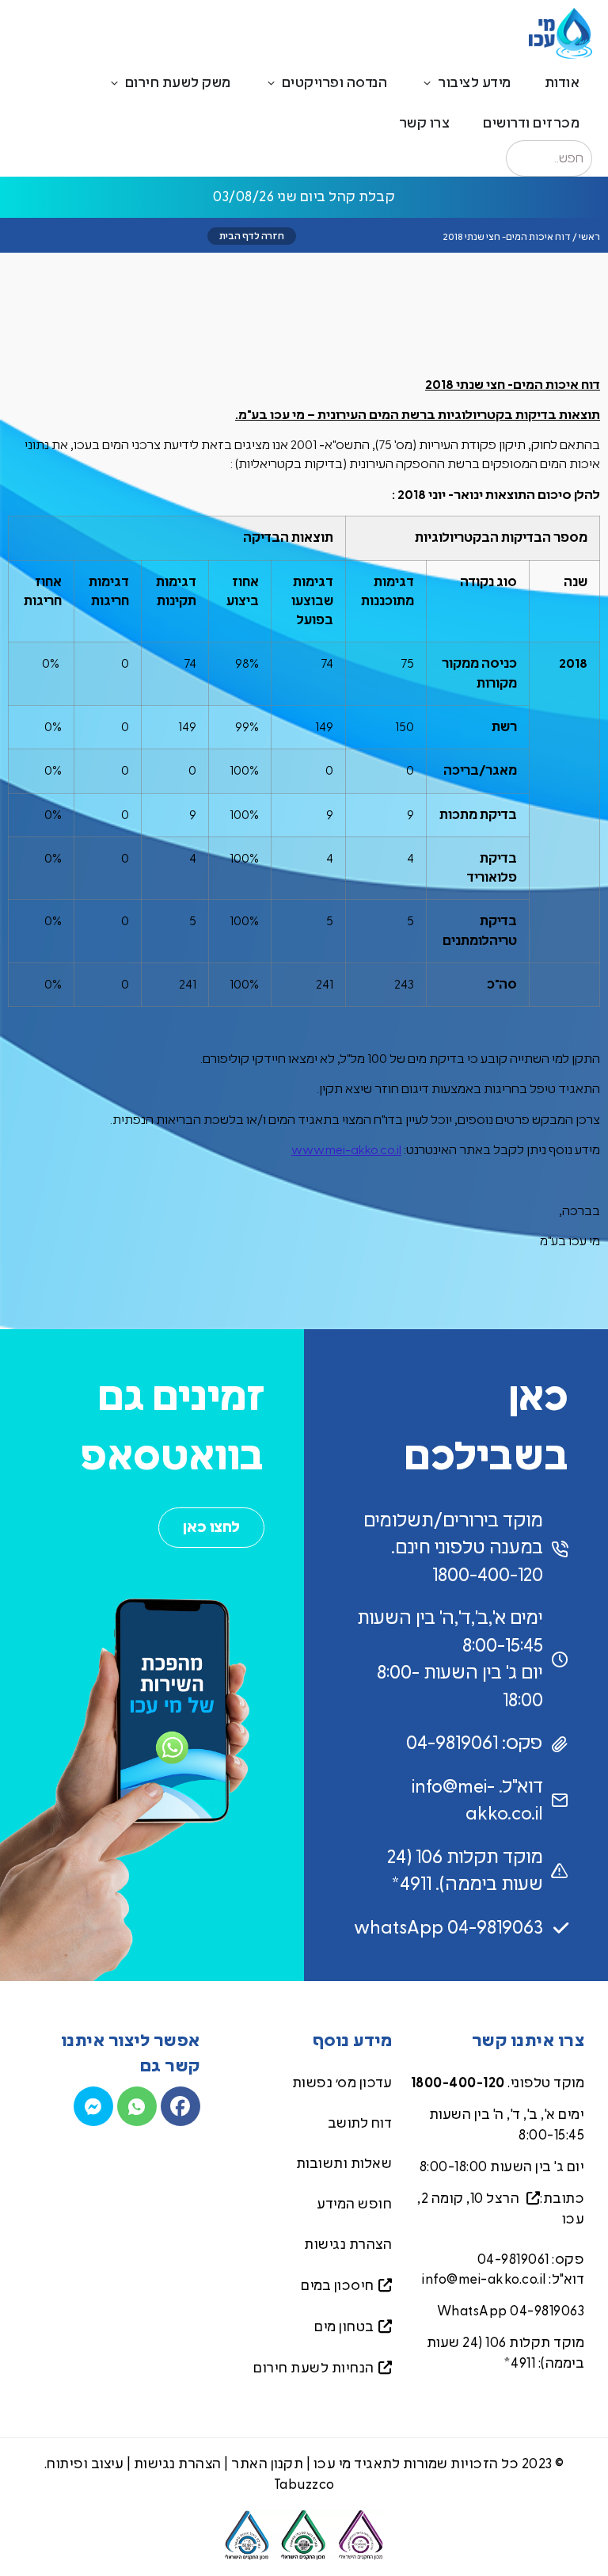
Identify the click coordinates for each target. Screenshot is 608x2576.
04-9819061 (513, 2260)
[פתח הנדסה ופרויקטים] (271, 83)
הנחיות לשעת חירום (314, 2368)
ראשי (589, 237)
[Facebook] (180, 2106)
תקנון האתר (267, 2464)
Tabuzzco (304, 2485)
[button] (252, 236)
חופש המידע (354, 2204)
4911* (520, 2363)
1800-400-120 (458, 2083)
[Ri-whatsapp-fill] (137, 2106)
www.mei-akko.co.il (346, 1150)
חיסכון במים (338, 2286)
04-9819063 (547, 2311)
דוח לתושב (360, 2123)
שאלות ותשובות (344, 2164)
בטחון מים (344, 2327)
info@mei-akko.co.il (484, 2279)
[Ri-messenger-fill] (93, 2106)
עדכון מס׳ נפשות (342, 2083)
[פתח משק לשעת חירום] (114, 83)
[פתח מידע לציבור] (427, 83)
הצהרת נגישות (348, 2244)
